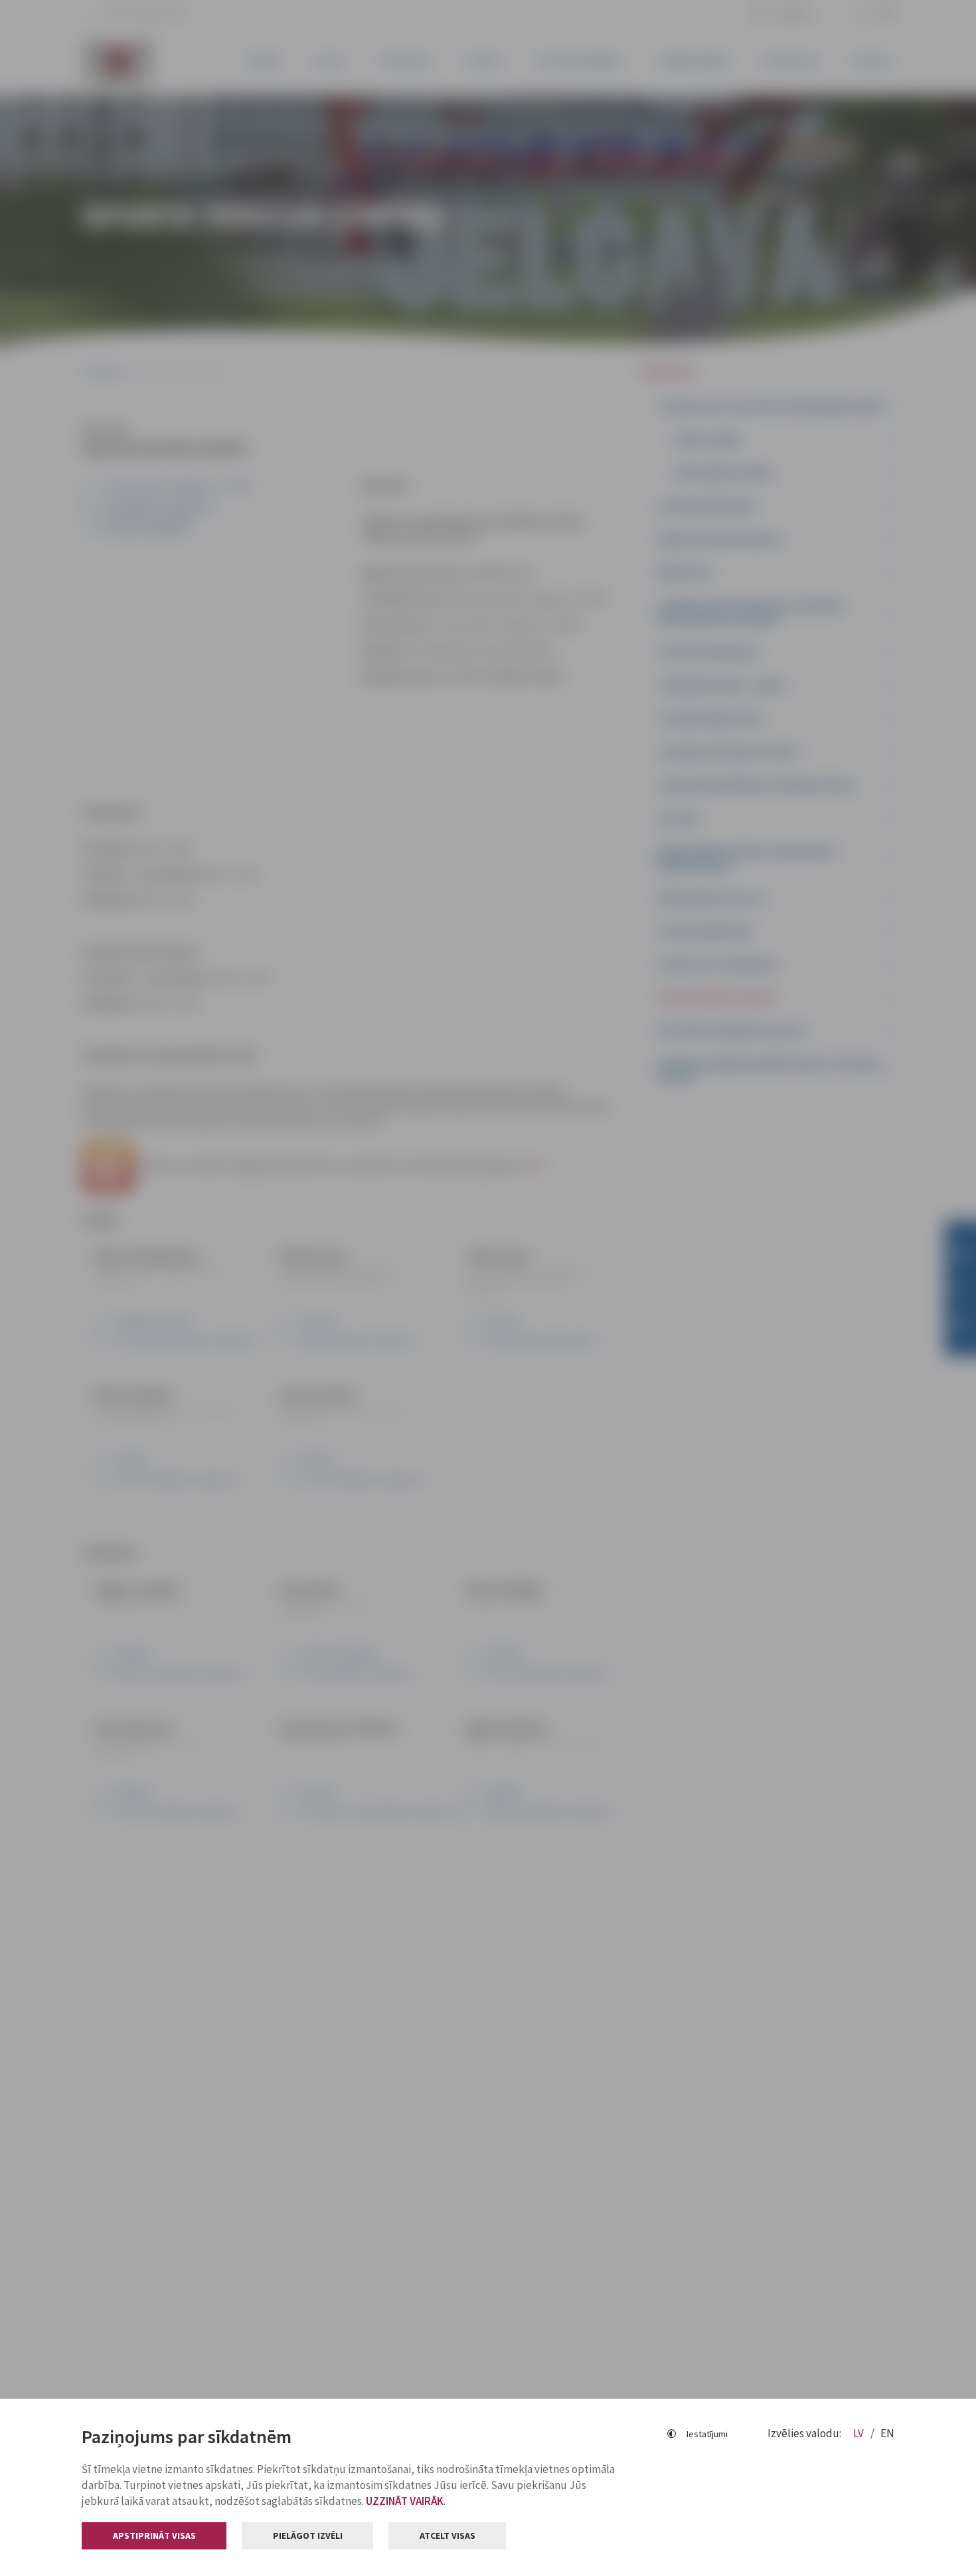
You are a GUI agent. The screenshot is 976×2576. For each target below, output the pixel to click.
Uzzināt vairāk (405, 2501)
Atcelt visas (447, 2535)
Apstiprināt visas (154, 2535)
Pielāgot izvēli (308, 2535)
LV (859, 2433)
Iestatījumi (707, 2434)
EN (887, 2433)
